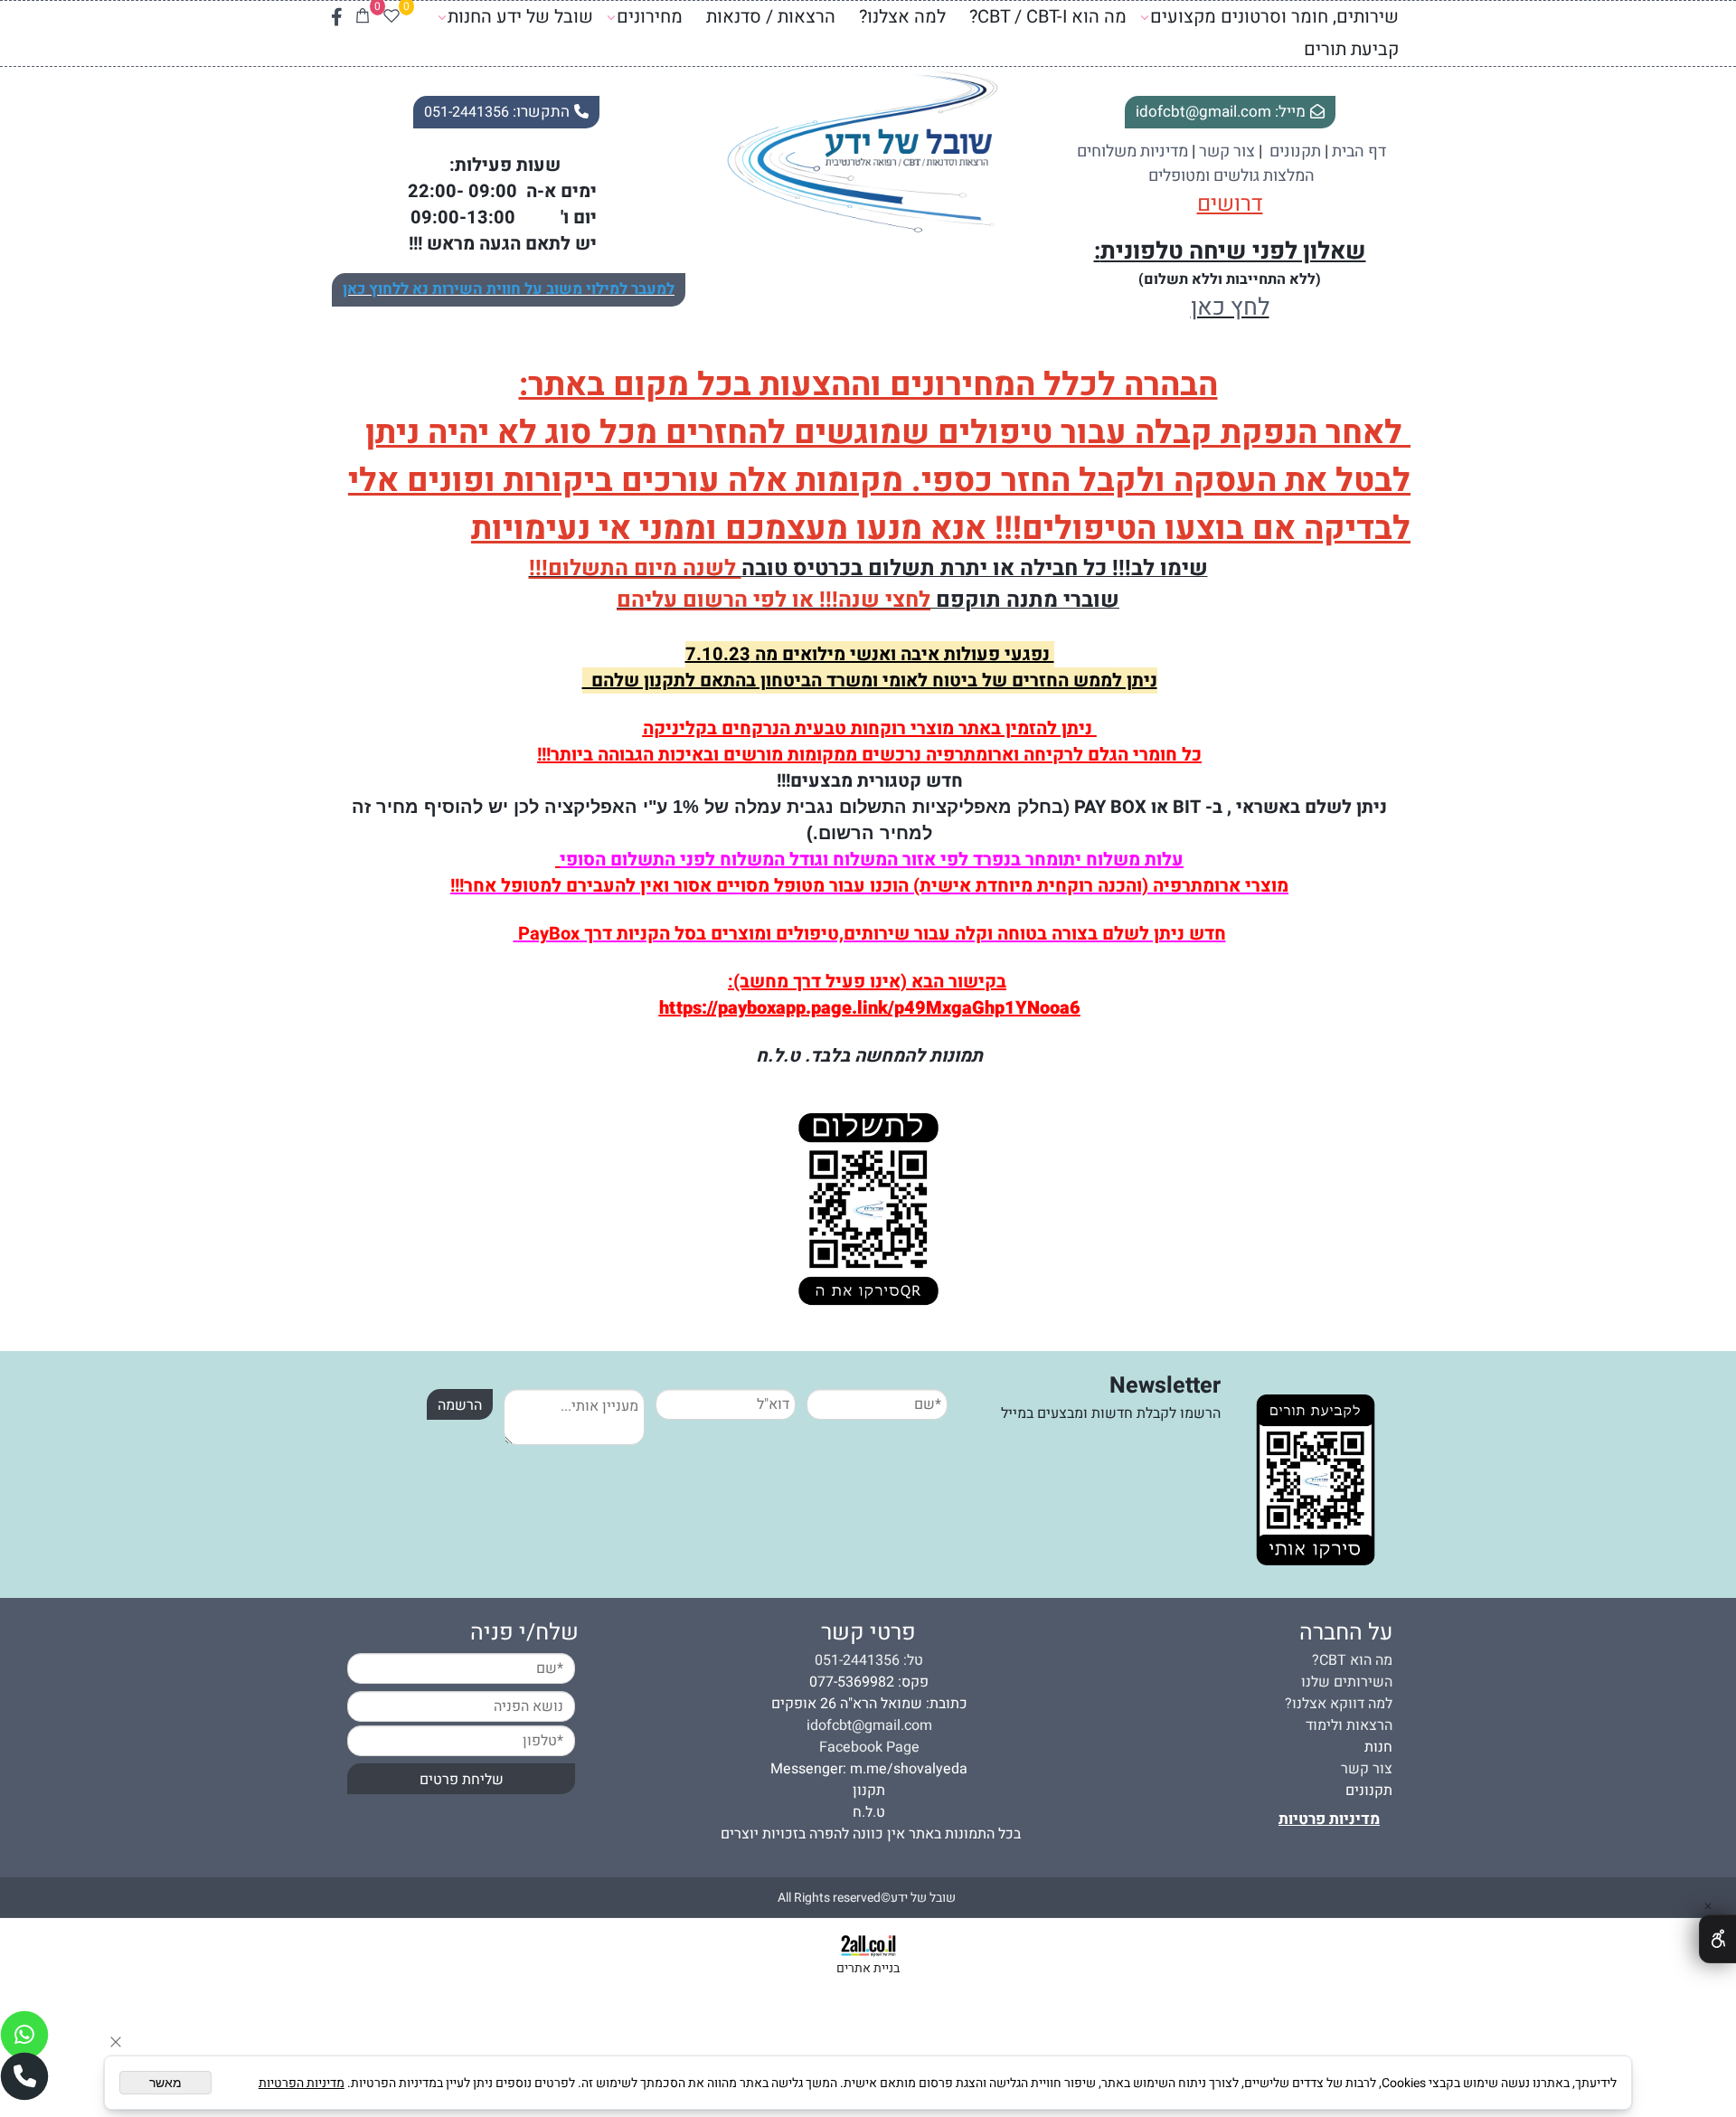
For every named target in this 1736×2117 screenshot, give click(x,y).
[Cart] (363, 17)
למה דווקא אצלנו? (1339, 1704)
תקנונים (1369, 1791)
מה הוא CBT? (1352, 1660)
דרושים (1230, 204)
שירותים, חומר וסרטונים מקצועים (1274, 17)
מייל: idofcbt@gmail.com (1221, 112)
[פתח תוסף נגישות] (1717, 1939)
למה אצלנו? (902, 17)
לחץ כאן (1230, 307)
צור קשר (1227, 151)
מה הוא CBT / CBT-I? (1048, 17)
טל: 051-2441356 (869, 1660)
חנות (1378, 1747)
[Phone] (24, 2076)
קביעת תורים (1351, 49)
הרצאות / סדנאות (771, 17)
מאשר (165, 2083)
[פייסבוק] (337, 17)
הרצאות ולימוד (1349, 1725)
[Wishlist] (392, 17)
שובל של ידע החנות (520, 17)
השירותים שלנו (1347, 1682)
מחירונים (650, 17)
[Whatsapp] (24, 2035)
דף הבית (1359, 151)
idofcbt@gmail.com (869, 1725)
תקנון (869, 1791)
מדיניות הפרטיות (302, 2083)
